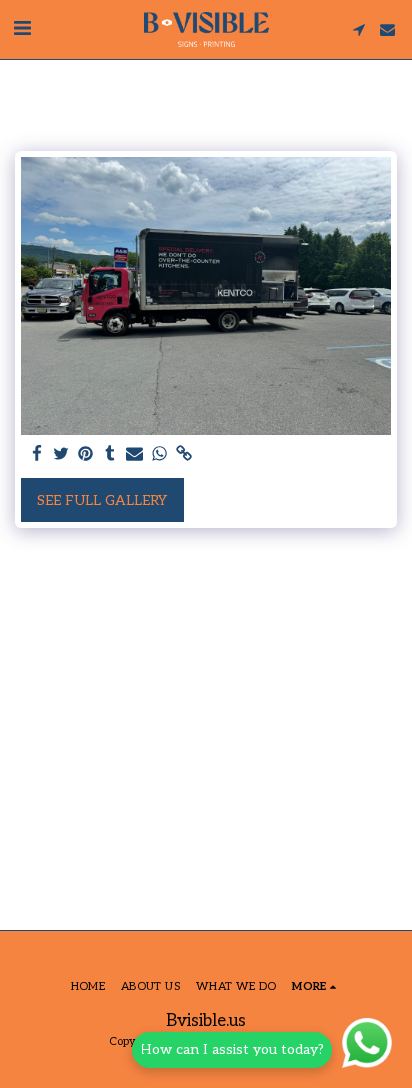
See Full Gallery (102, 500)
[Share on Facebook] (37, 454)
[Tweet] (62, 454)
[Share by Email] (135, 454)
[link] (184, 454)
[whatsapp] (160, 454)
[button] (22, 29)
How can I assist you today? (232, 1049)
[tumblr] (111, 454)
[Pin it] (86, 454)
